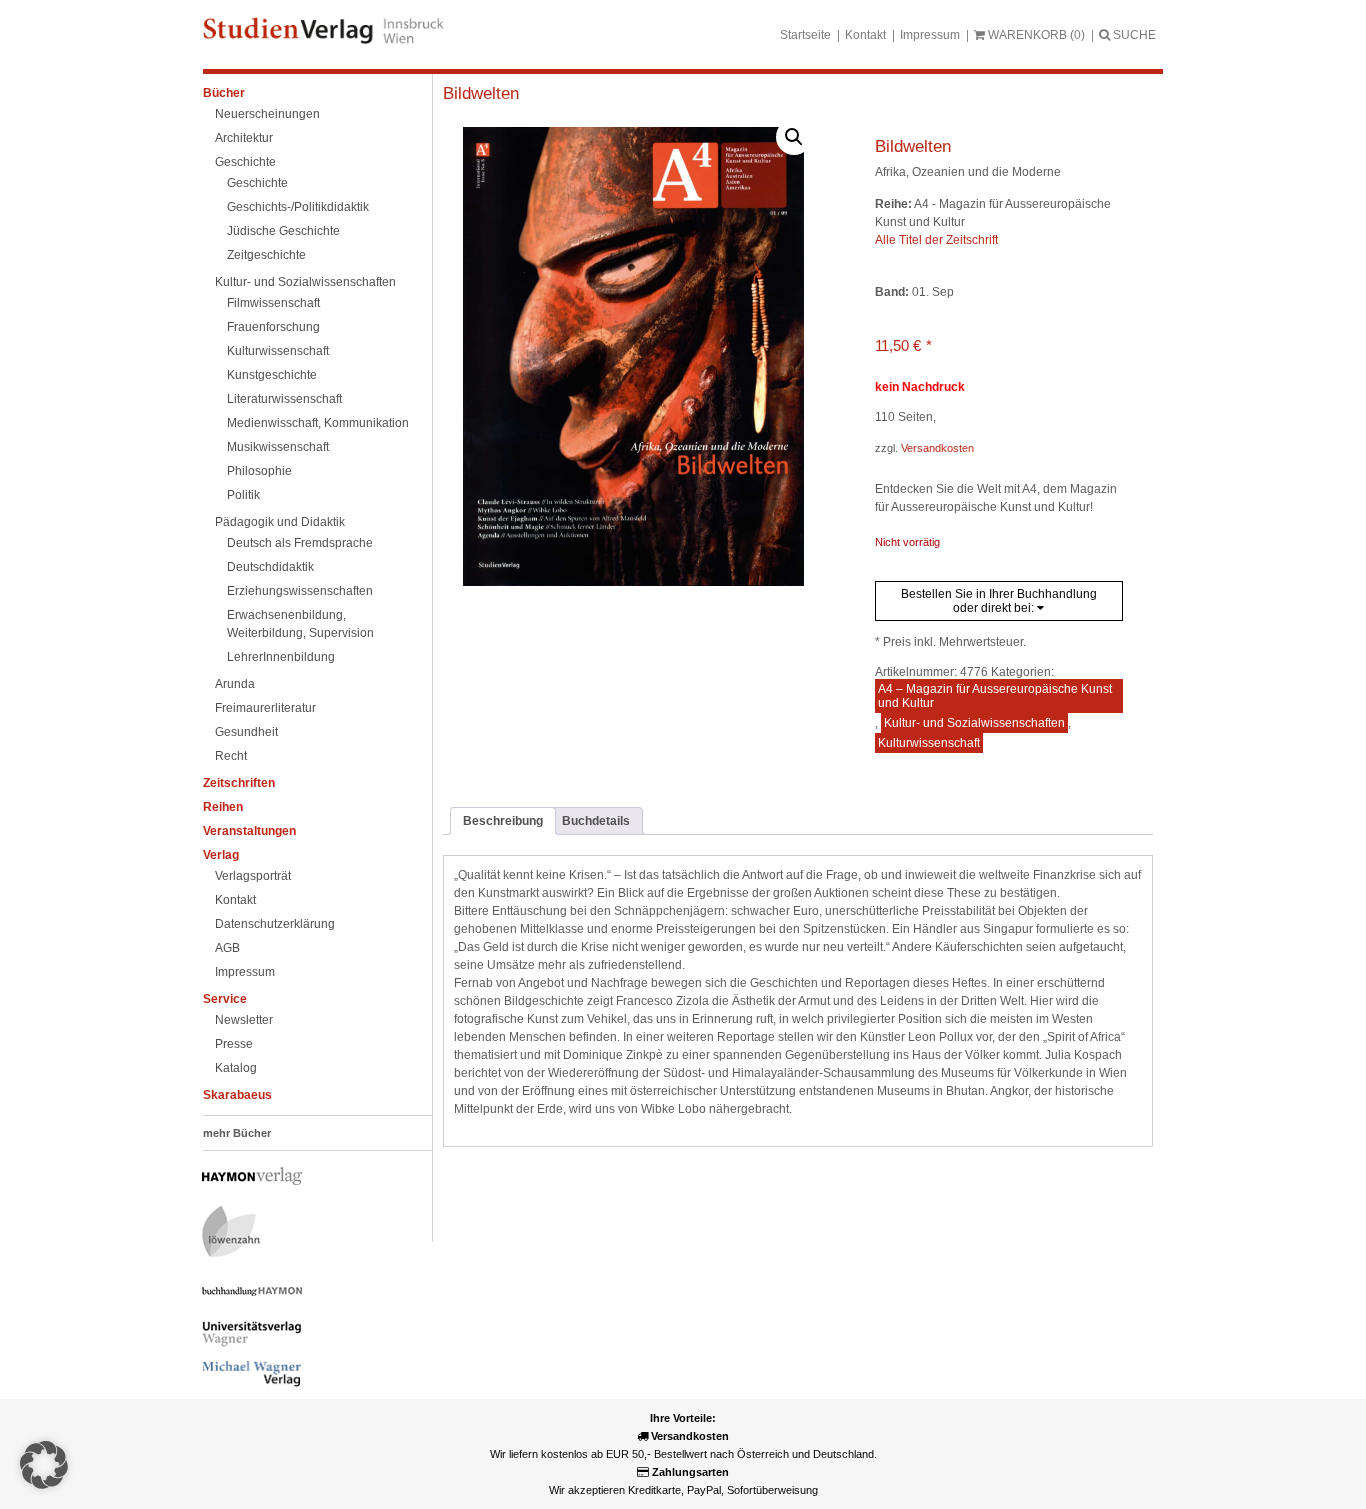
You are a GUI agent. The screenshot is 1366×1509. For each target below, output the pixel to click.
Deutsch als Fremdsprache (300, 543)
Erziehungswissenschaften (300, 591)
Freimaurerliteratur (265, 708)
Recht (231, 756)
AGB (227, 948)
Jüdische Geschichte (283, 231)
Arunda (235, 684)
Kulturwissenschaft (278, 351)
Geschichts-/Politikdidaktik (298, 207)
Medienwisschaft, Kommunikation (318, 423)
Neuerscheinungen (267, 114)
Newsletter (244, 1020)
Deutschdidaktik (270, 567)
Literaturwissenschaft (284, 399)
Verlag (221, 855)
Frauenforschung (273, 327)
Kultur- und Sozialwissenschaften (305, 282)
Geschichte (245, 162)
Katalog (236, 1068)
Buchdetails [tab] (596, 821)
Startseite (805, 35)
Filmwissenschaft (273, 303)
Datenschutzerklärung (275, 924)
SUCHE (1133, 35)
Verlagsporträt (253, 876)
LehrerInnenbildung (281, 657)
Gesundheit (246, 732)
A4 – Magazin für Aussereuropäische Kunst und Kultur (995, 696)
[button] (794, 137)
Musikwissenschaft (278, 447)
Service (225, 999)
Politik (243, 495)
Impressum (930, 35)
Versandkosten (937, 448)
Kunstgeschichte (272, 375)
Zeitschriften (239, 783)
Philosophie (259, 471)
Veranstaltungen (249, 831)
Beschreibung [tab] (503, 821)
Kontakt (865, 35)
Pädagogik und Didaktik (280, 522)
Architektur (244, 138)
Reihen (223, 807)
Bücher (224, 93)
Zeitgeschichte (266, 255)
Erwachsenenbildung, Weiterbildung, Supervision (300, 624)
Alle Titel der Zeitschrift (936, 240)
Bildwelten (481, 93)
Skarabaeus (237, 1095)
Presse (234, 1044)
